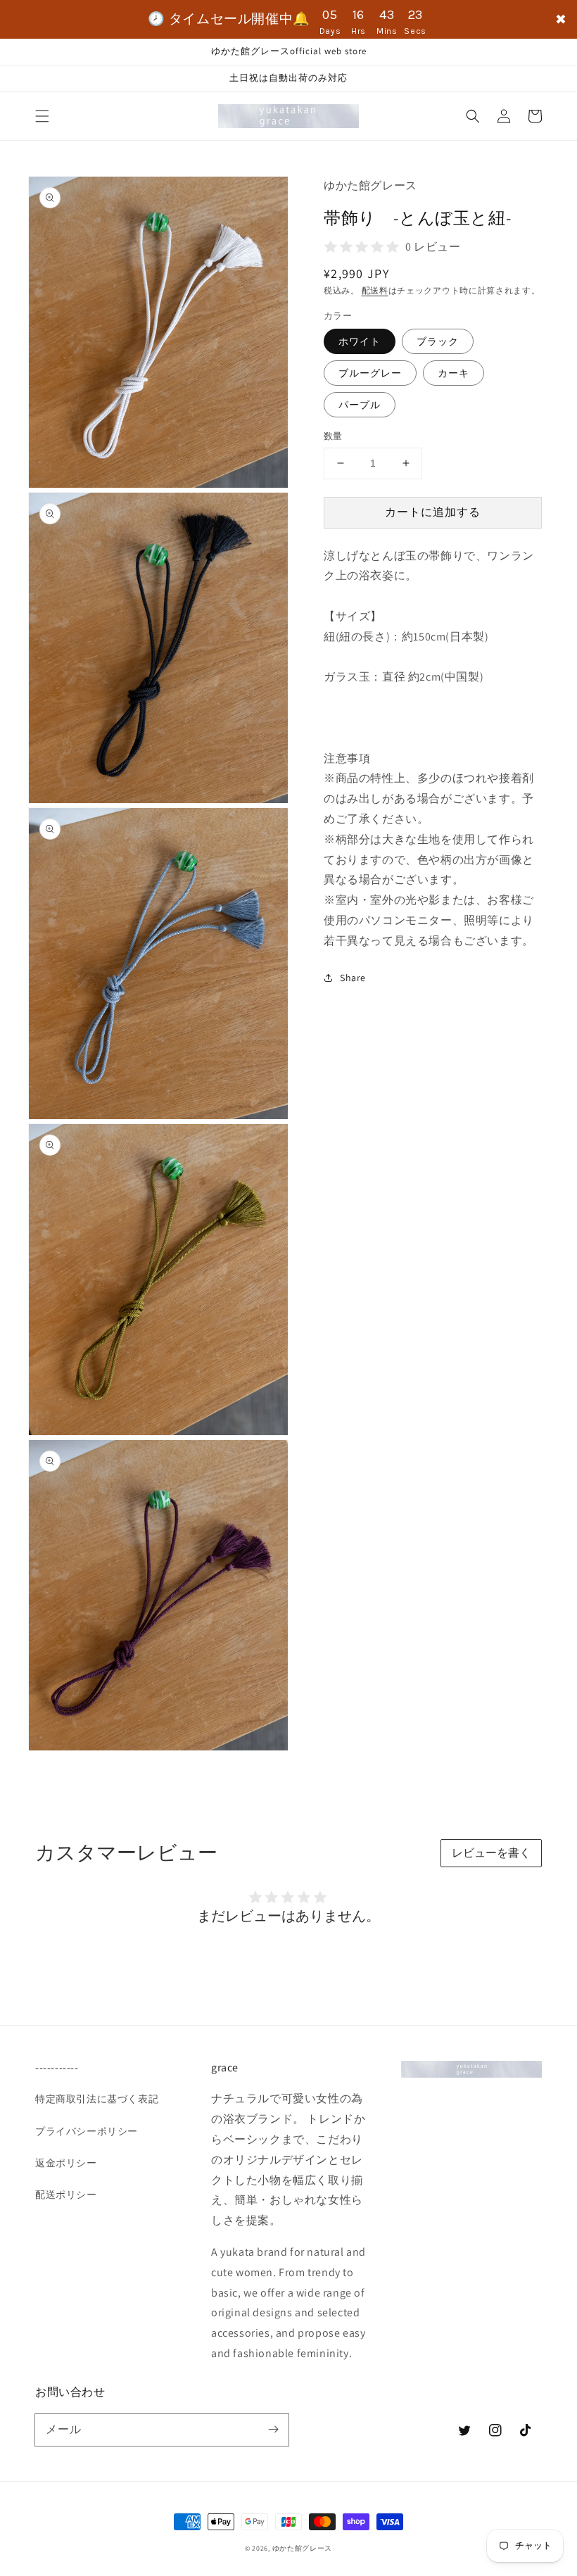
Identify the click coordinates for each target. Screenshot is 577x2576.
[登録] (273, 2430)
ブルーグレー (370, 373)
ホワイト (360, 341)
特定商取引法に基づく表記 (97, 2099)
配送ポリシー (66, 2195)
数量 (333, 436)
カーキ (454, 373)
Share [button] (353, 978)
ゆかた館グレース (303, 2548)
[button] (42, 116)
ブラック (438, 341)
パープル (360, 405)
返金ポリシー (66, 2163)
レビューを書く (491, 1853)
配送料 (375, 290)
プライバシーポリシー (87, 2131)
